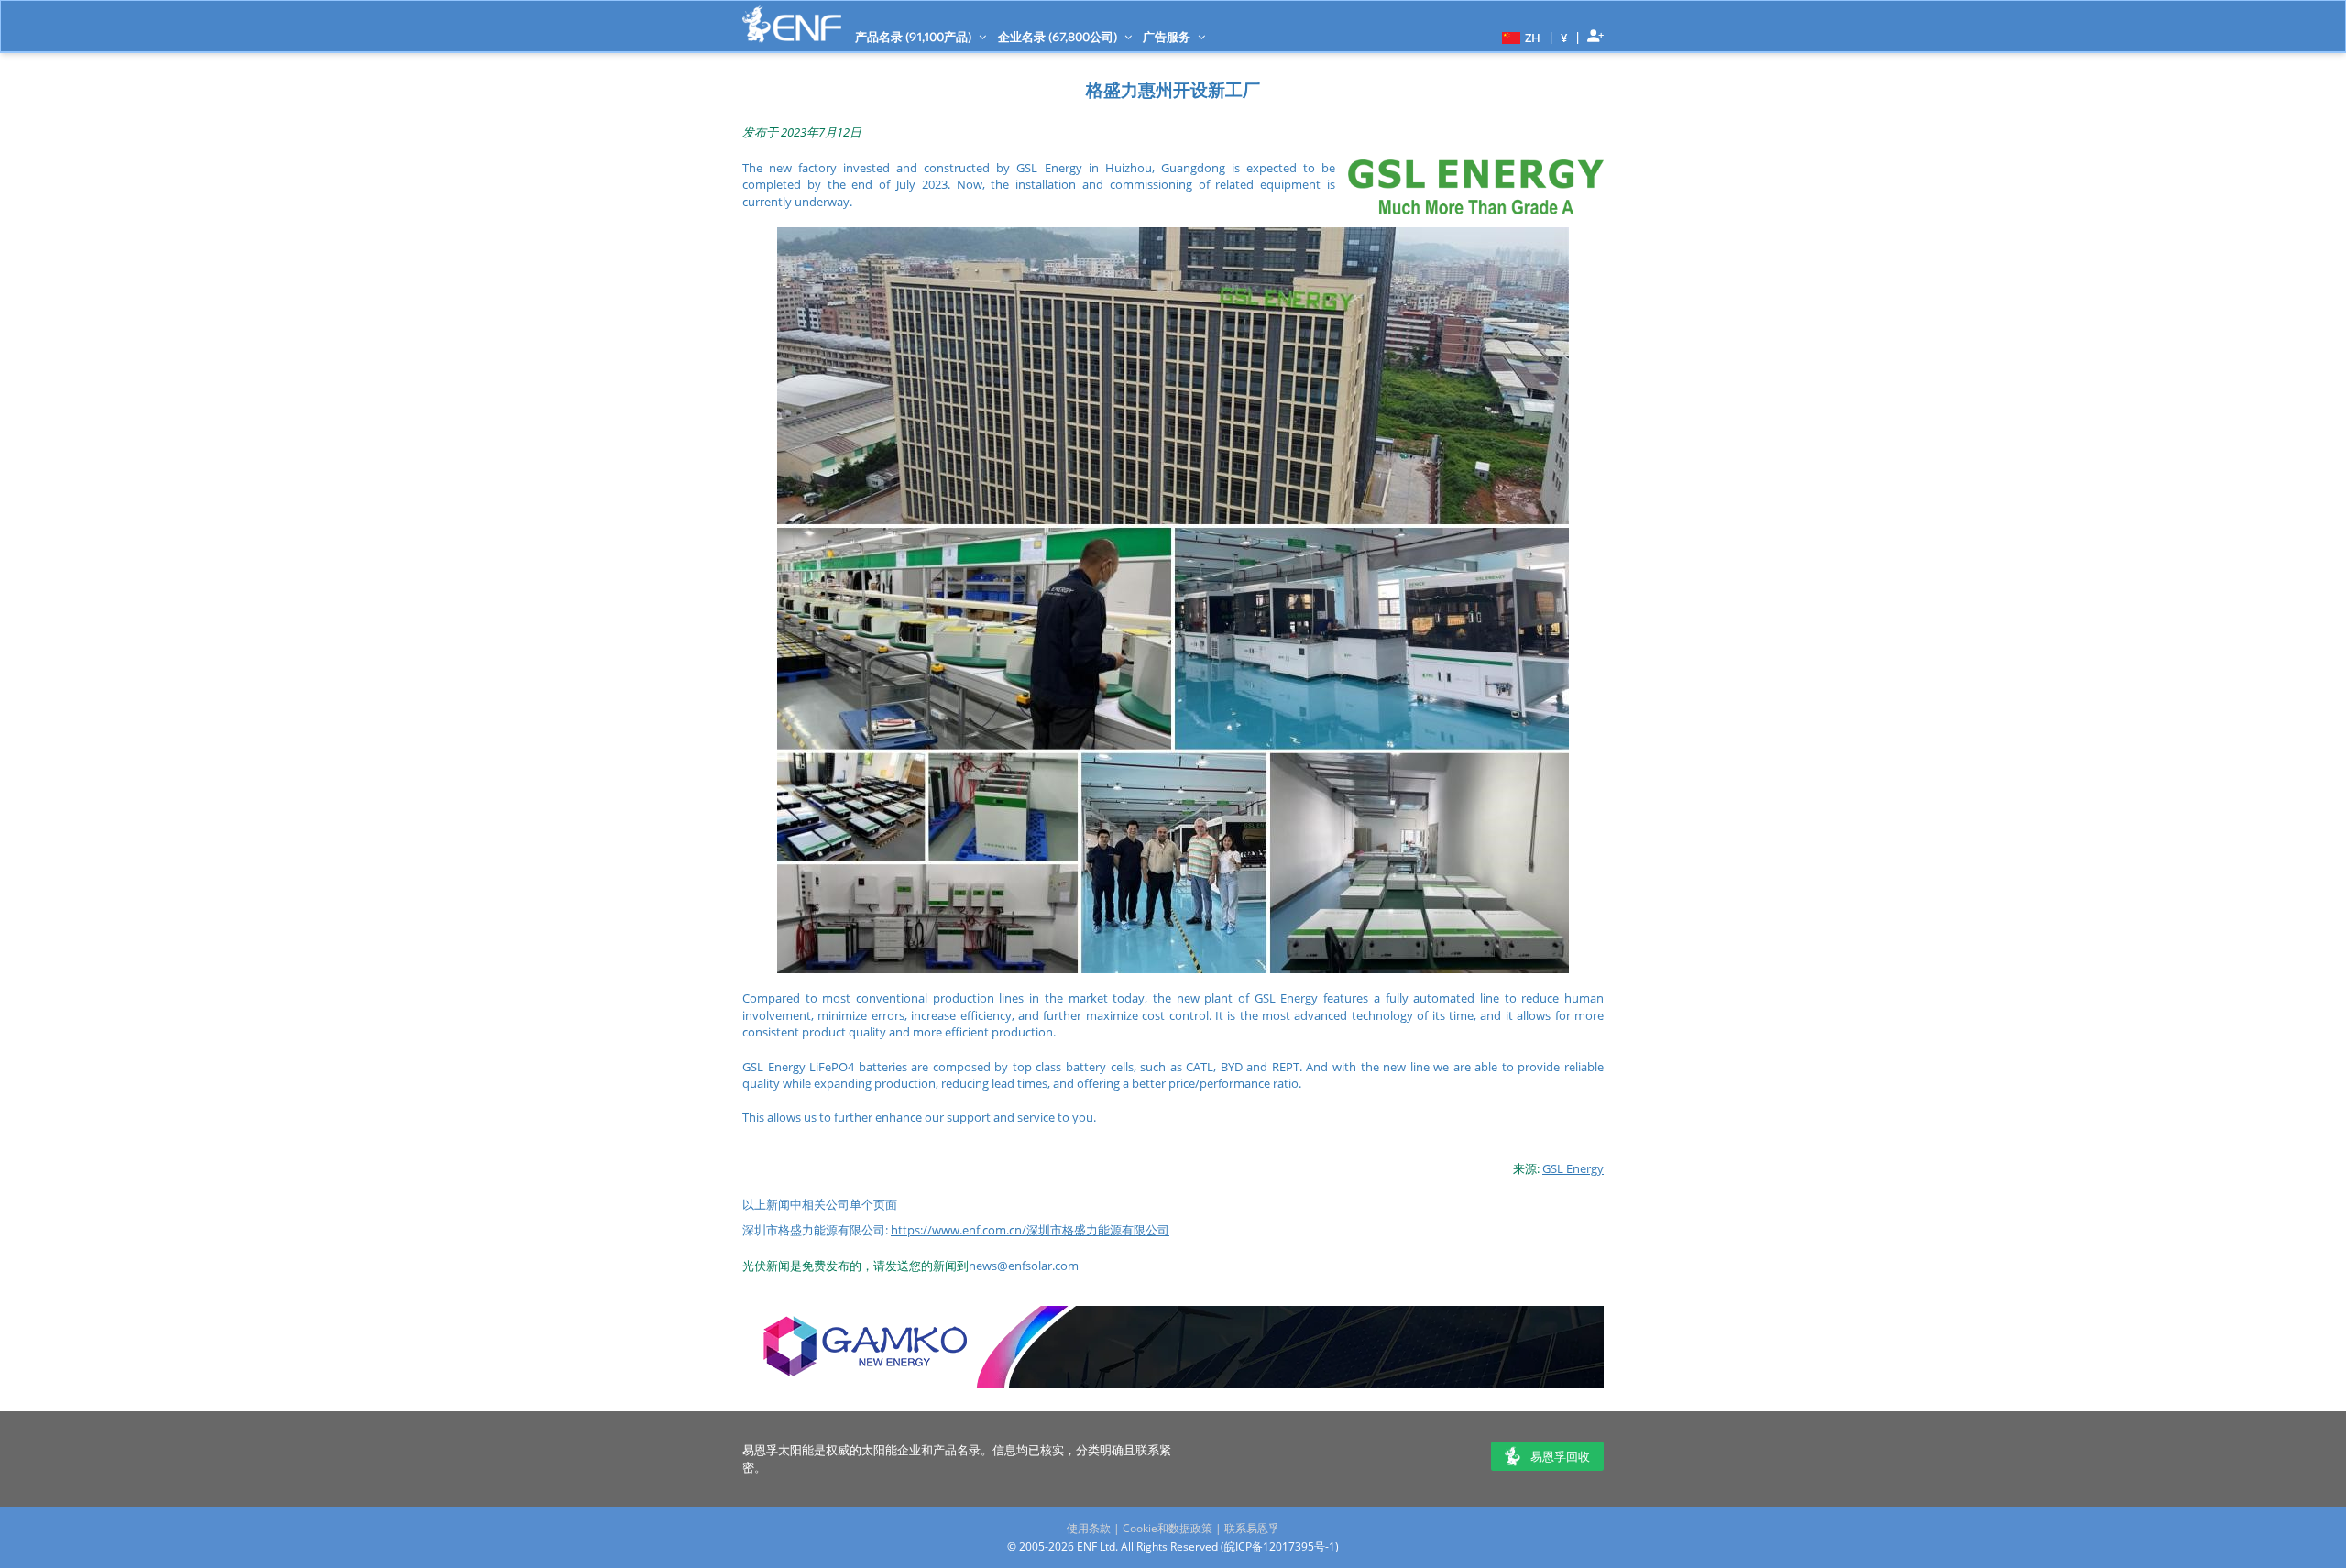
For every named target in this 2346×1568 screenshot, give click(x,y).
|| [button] (1564, 37)
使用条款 (1089, 1528)
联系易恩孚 (1252, 1528)
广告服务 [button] (1168, 37)
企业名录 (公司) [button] (1059, 37)
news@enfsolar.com (1024, 1266)
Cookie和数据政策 (1168, 1528)
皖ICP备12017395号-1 (1280, 1546)
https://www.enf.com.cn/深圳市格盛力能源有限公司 (1030, 1230)
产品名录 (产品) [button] (915, 37)
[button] (1519, 37)
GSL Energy (1573, 1168)
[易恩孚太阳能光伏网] (792, 24)
